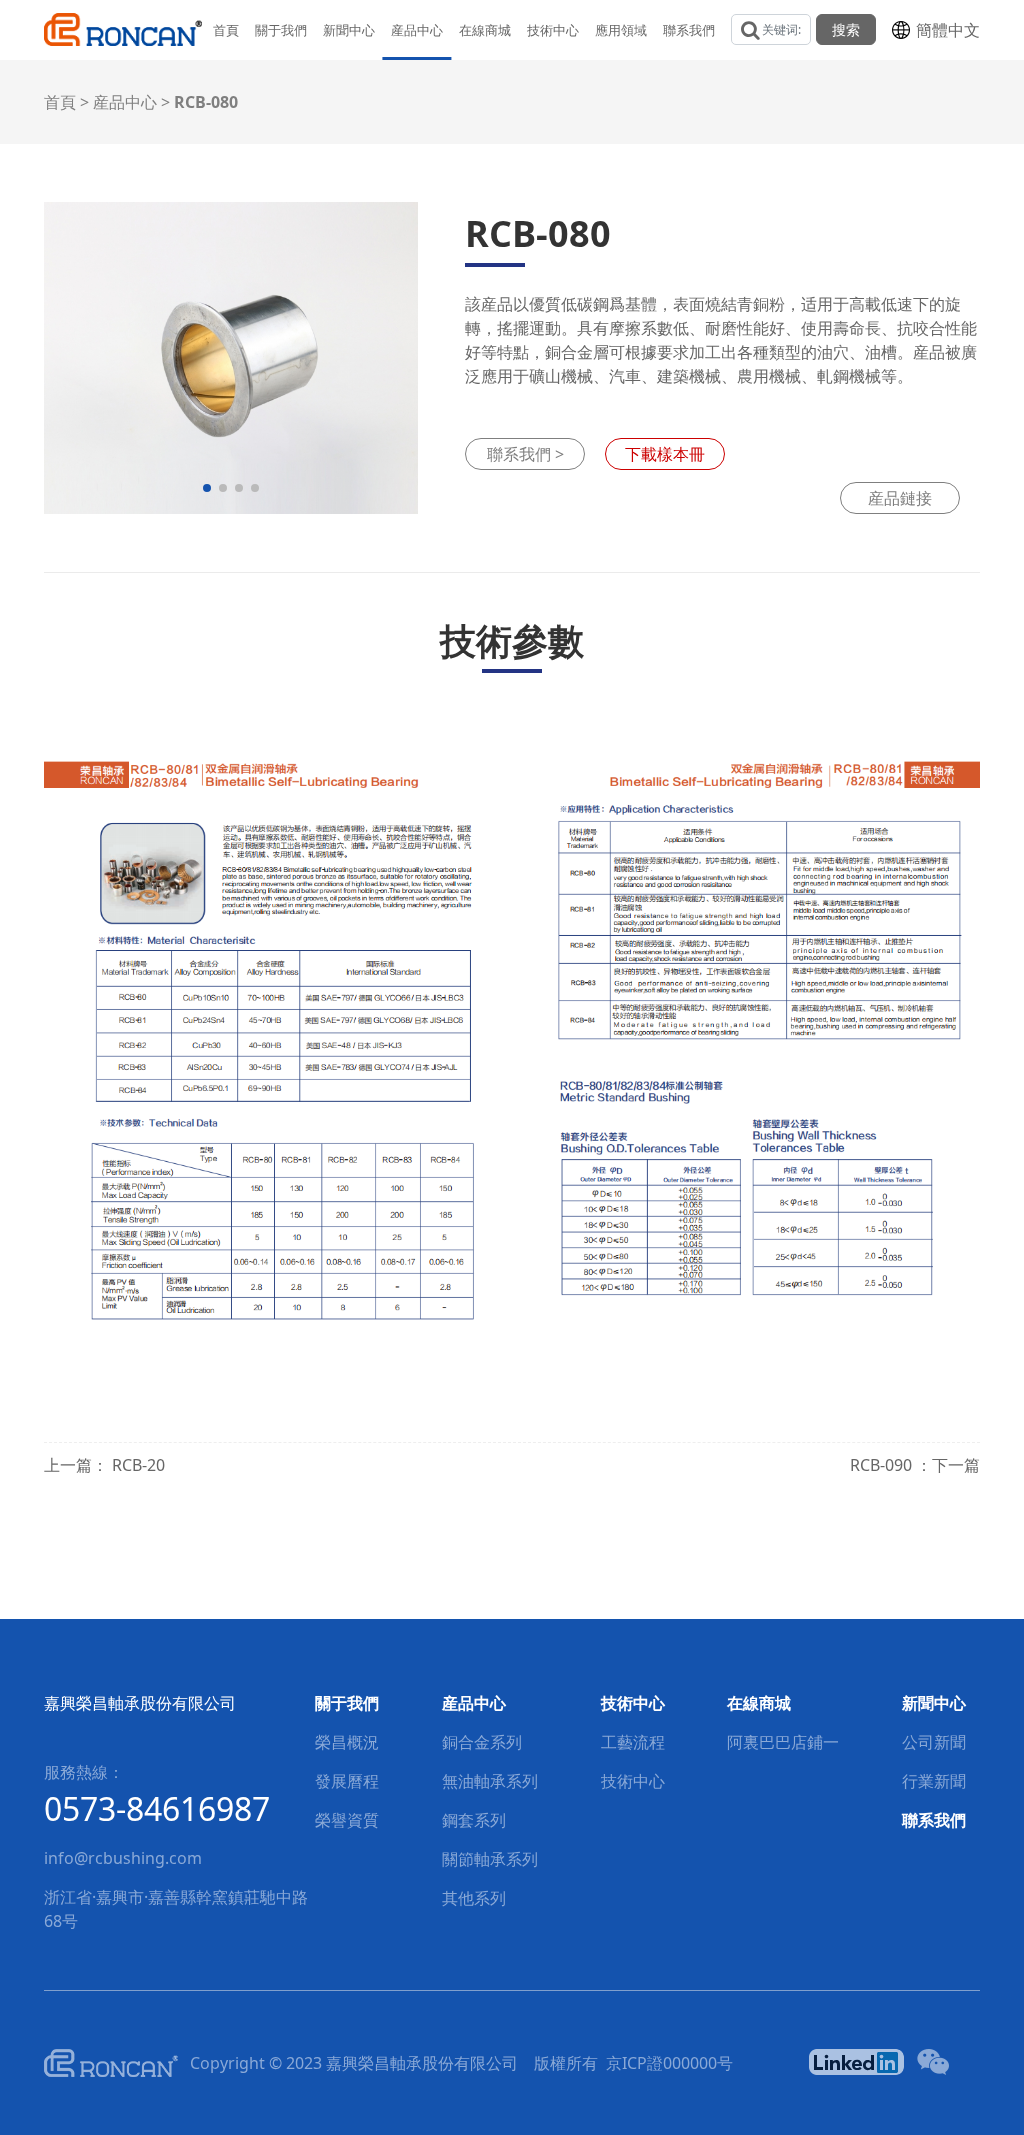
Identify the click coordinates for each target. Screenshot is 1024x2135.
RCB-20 (138, 1465)
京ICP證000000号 (669, 2063)
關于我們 (281, 30)
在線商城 (485, 30)
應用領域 (621, 30)
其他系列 (474, 1898)
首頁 (226, 30)
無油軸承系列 (490, 1781)
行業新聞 (934, 1781)
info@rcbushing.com (123, 1858)
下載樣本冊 (665, 454)
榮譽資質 (347, 1820)
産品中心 (417, 30)
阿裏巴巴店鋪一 (783, 1742)
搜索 (846, 29)
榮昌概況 (347, 1742)
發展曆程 (347, 1781)
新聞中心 (349, 30)
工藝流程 (633, 1742)
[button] (207, 488)
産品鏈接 (900, 498)
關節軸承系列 (490, 1859)
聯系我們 (689, 30)
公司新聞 (934, 1742)
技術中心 (553, 30)
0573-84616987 (157, 1808)
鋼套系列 (474, 1820)
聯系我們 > (525, 454)
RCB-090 (883, 1465)
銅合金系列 (482, 1742)
